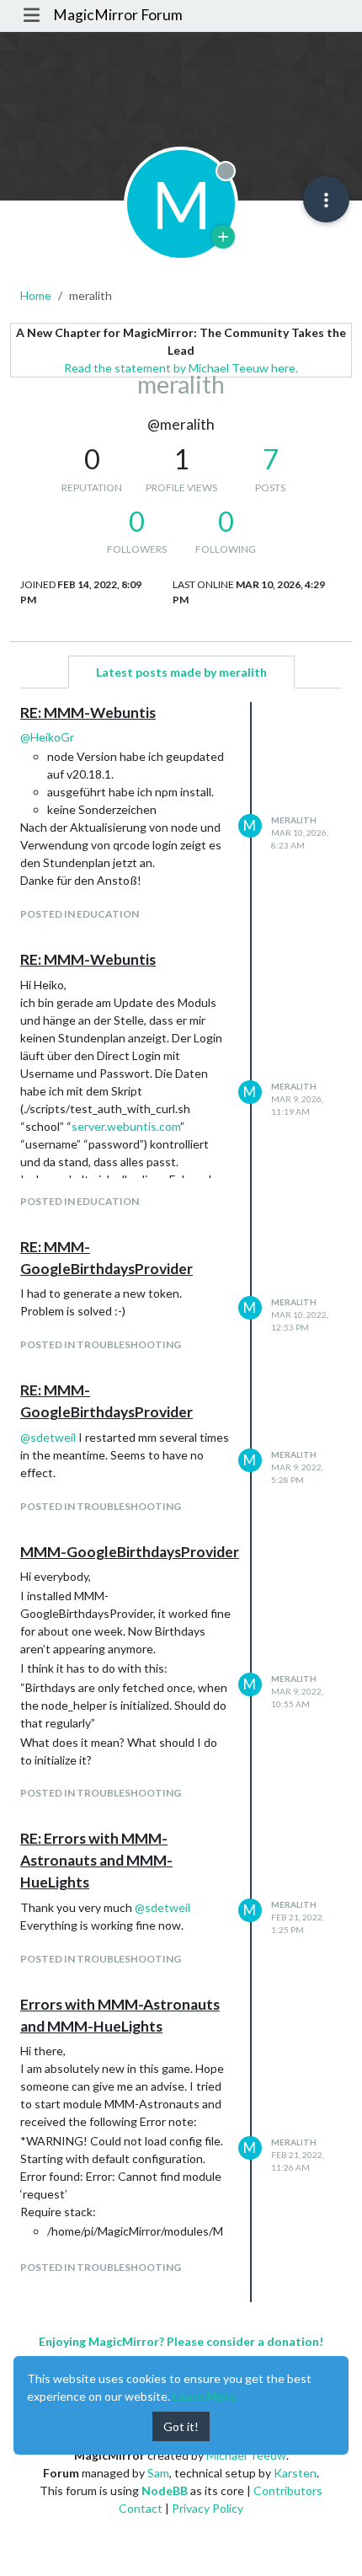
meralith (294, 820)
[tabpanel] (181, 1502)
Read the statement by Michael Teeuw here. (181, 368)
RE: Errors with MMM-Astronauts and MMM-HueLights (96, 1861)
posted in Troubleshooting (101, 1344)
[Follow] (223, 237)
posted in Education (80, 914)
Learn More (205, 2396)
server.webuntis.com (126, 1126)
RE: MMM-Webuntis (88, 712)
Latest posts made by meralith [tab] (181, 672)
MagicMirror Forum (118, 15)
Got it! (181, 2426)
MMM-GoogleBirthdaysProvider (130, 1552)
